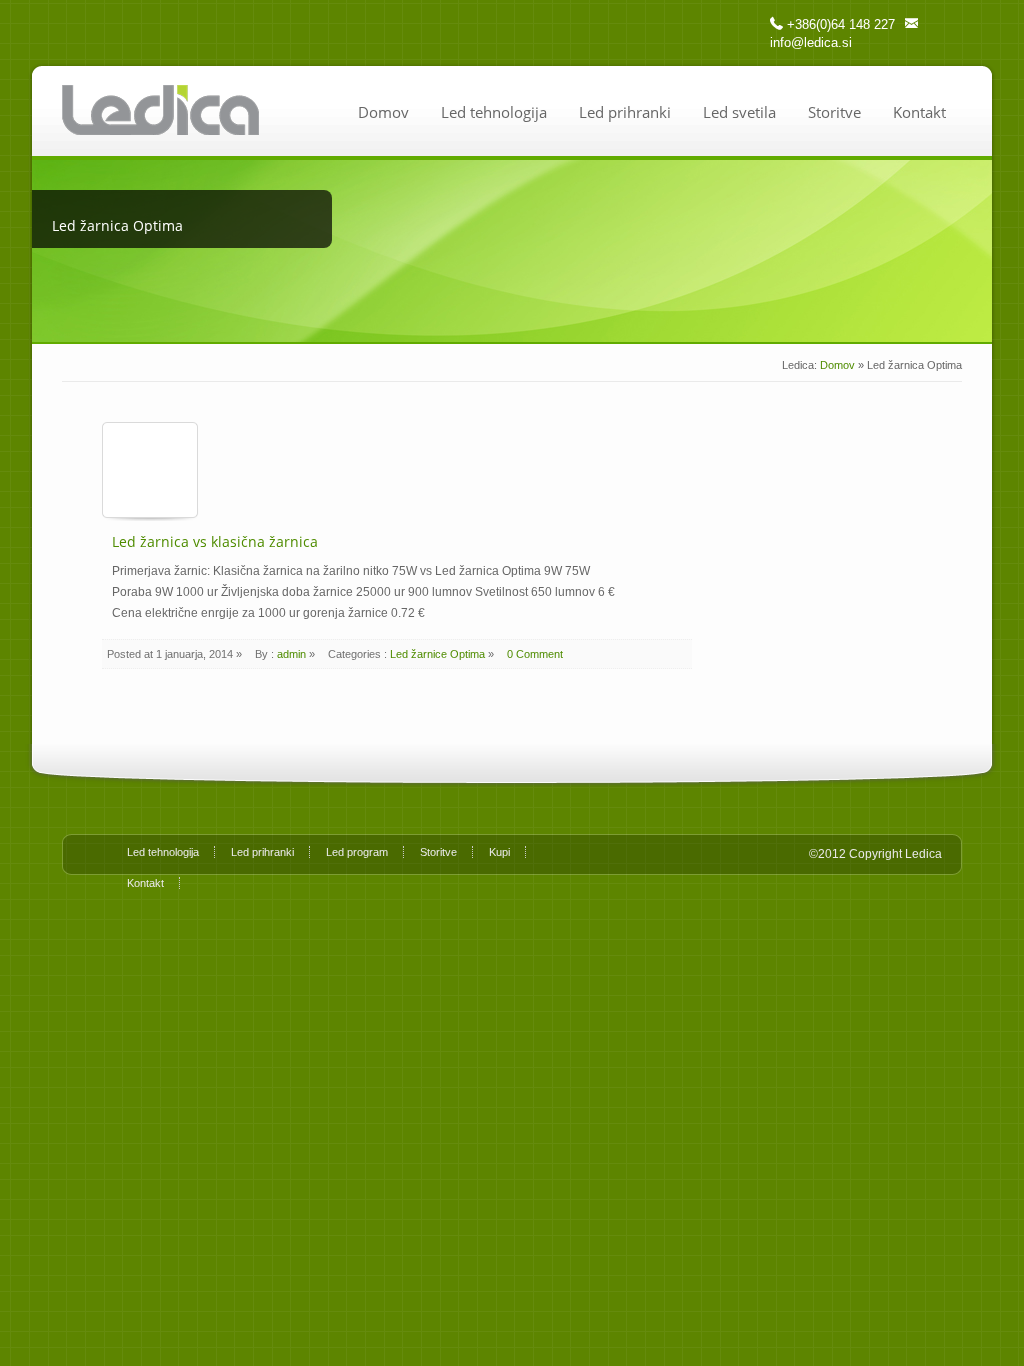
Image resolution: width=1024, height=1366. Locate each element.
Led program (357, 852)
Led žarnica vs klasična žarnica (215, 541)
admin (291, 654)
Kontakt (919, 112)
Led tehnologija (494, 112)
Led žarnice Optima (437, 654)
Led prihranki (625, 112)
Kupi (499, 852)
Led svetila (739, 112)
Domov (383, 112)
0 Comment (535, 654)
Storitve (834, 112)
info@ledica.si (811, 42)
